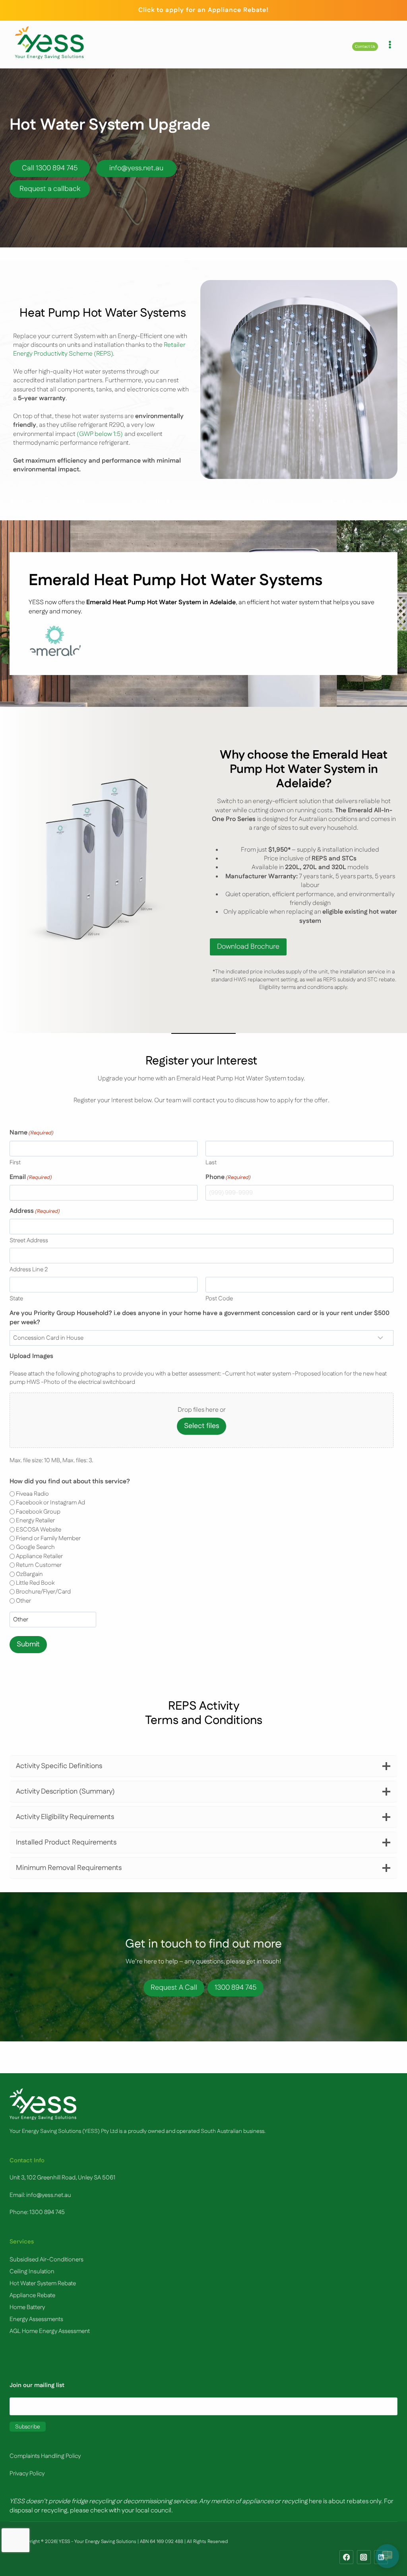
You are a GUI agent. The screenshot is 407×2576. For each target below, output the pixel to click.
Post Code (219, 1299)
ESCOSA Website (39, 1530)
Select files (202, 1426)
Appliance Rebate (32, 2295)
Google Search (35, 1547)
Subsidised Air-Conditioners (47, 2260)
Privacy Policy (27, 2474)
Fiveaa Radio (32, 1494)
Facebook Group (38, 1512)
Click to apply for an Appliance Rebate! (203, 10)
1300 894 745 (235, 1988)
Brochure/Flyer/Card (43, 1592)
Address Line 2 (29, 1270)
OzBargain (29, 1574)
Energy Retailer (35, 1521)
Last (211, 1163)
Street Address (29, 1240)
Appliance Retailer (39, 1556)
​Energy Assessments (36, 2319)
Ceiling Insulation (32, 2272)
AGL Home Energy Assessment (50, 2331)
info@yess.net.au (49, 2195)
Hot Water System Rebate (43, 2283)
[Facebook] (346, 2557)
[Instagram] (364, 2557)
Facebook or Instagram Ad (50, 1503)
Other (23, 1601)
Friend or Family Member (48, 1538)
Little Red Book (35, 1583)
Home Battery (27, 2307)
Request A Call (174, 1988)
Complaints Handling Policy (45, 2456)
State (16, 1299)
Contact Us (365, 47)
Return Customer (39, 1565)
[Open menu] (390, 45)
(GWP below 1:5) (99, 434)
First (15, 1163)
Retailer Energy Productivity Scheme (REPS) (99, 349)
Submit (28, 1644)
